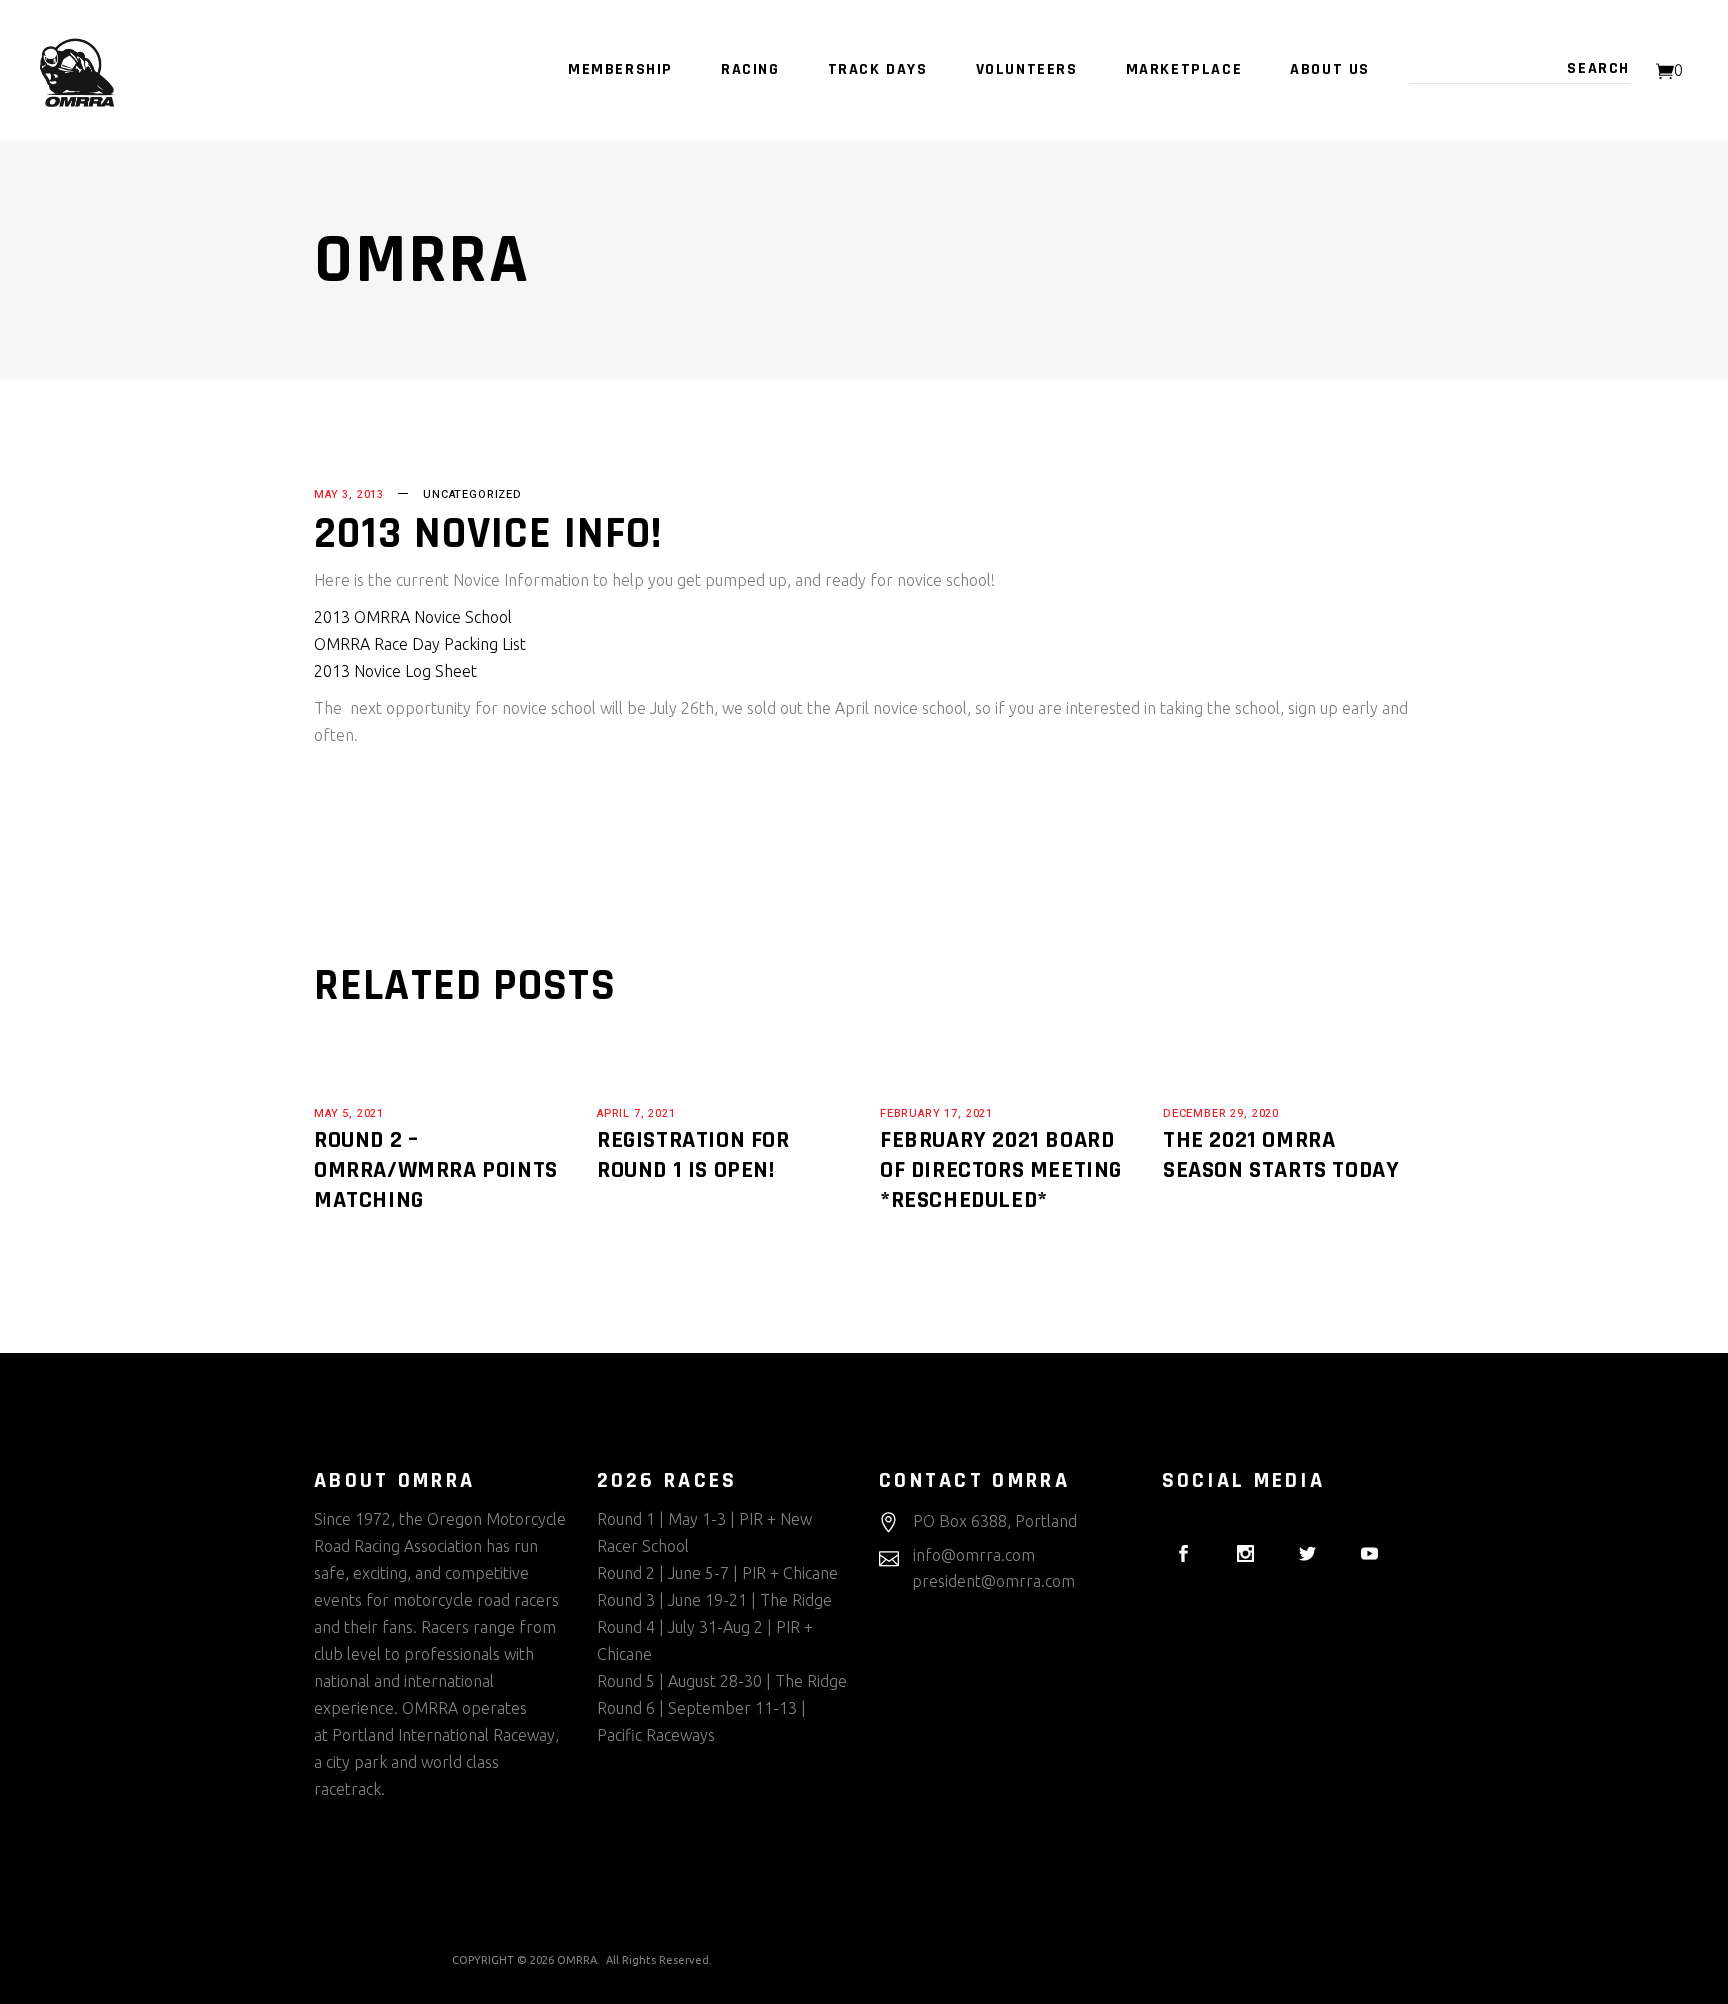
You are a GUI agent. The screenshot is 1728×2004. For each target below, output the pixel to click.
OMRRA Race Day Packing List (420, 644)
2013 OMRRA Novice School (413, 617)
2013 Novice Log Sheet (395, 671)
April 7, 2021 (636, 1113)
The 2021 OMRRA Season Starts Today (1281, 1155)
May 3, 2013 (349, 494)
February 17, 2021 (936, 1113)
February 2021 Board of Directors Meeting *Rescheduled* (1001, 1170)
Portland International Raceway (443, 1735)
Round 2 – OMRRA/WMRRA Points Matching (436, 1170)
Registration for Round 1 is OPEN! (693, 1155)
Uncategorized (472, 494)
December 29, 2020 (1221, 1113)
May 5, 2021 (349, 1113)
